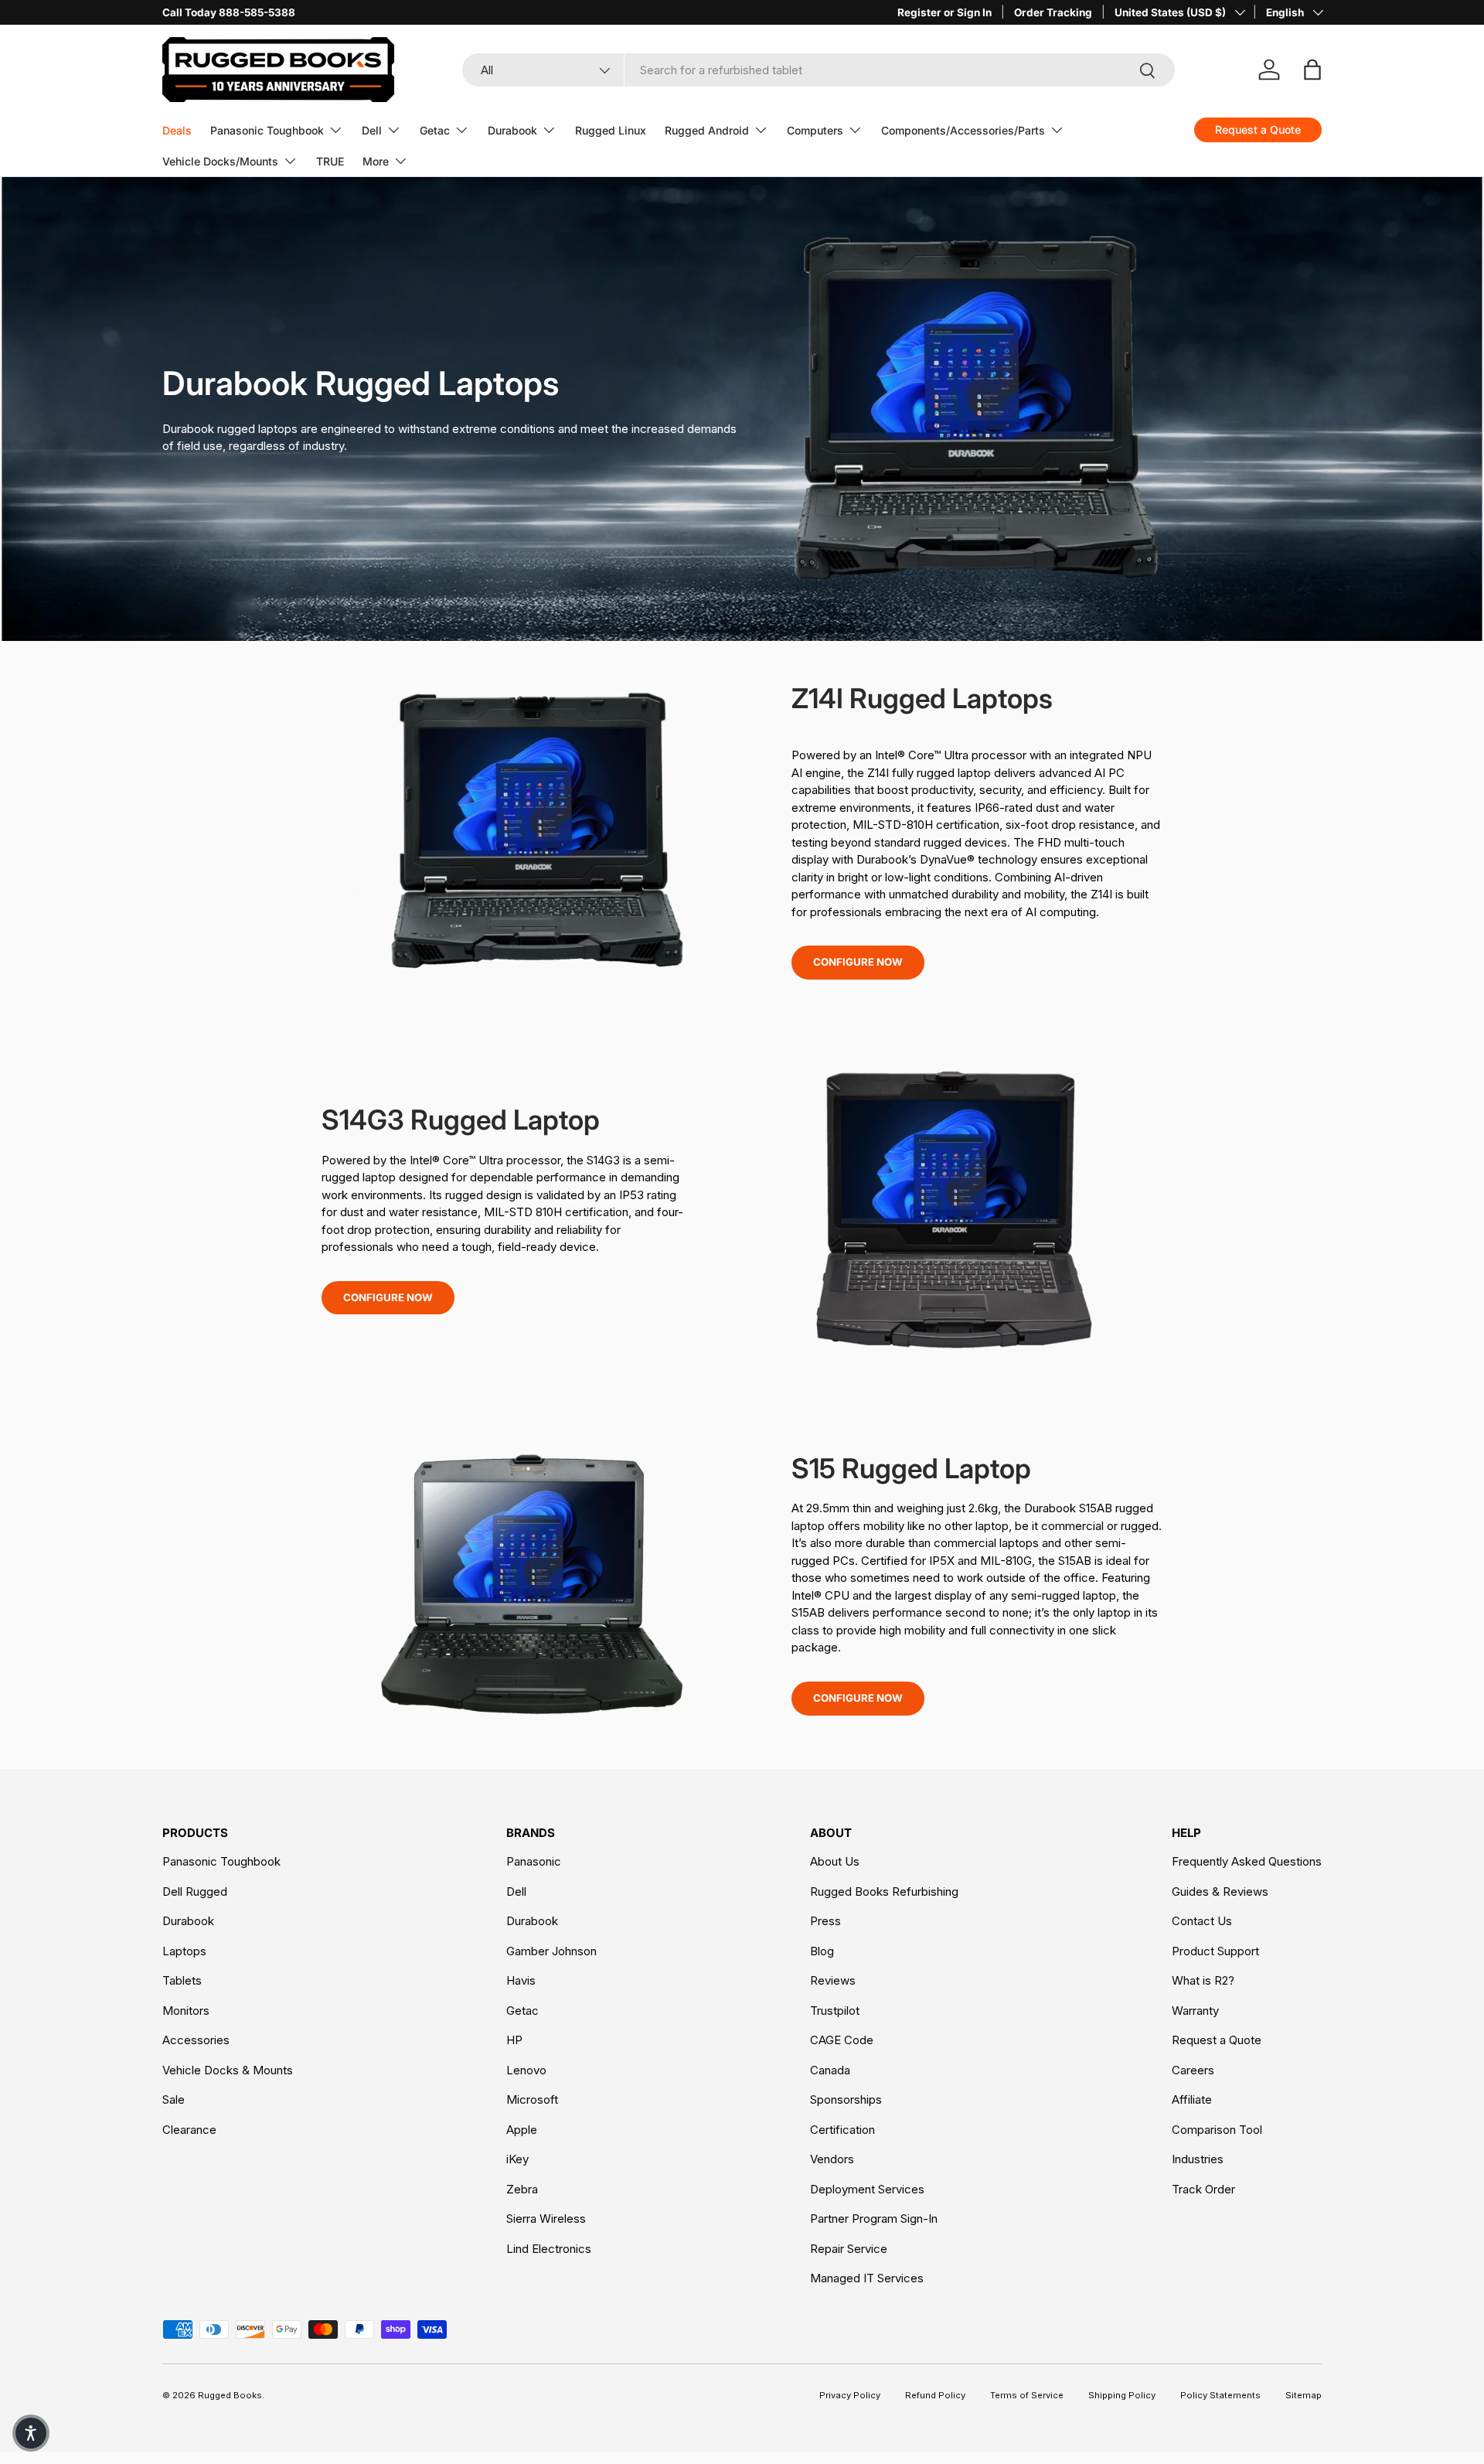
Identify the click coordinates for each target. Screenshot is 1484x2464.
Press (825, 1921)
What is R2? (1203, 1980)
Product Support (1215, 1951)
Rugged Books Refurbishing (884, 1891)
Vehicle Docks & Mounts (228, 2070)
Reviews (833, 1980)
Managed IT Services (867, 2278)
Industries (1198, 2159)
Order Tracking (1053, 12)
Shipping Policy (1122, 2395)
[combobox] (819, 70)
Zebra (522, 2189)
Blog (822, 1951)
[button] (31, 2433)
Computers (815, 130)
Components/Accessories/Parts (963, 130)
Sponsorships (846, 2099)
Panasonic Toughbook (267, 130)
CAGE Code (842, 2040)
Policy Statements (1220, 2395)
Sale (174, 2099)
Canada (830, 2070)
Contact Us (1202, 1921)
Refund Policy (935, 2395)
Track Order (1203, 2189)
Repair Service (849, 2249)
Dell (372, 130)
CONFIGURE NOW (858, 962)
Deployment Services (867, 2189)
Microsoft (532, 2099)
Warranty (1195, 2011)
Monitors (186, 2011)
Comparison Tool (1217, 2130)
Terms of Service (1027, 2395)
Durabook (512, 130)
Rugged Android (707, 130)
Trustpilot (835, 2011)
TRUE (330, 161)
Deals (177, 130)
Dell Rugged (195, 1891)
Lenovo (526, 2070)
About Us (835, 1861)
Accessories (196, 2040)
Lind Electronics (549, 2249)
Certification (842, 2130)
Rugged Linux (611, 130)
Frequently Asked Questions (1247, 1861)
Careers (1193, 2070)
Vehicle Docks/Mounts (220, 161)
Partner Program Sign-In (874, 2219)
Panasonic (534, 1861)
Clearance (189, 2130)
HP (514, 2040)
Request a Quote (1217, 2040)
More (376, 161)
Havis (521, 1980)
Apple (522, 2130)
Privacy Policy (850, 2395)
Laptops (184, 1951)
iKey (517, 2159)
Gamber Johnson (551, 1951)
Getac (435, 130)
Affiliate (1192, 2099)
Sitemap (1304, 2395)
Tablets (182, 1980)
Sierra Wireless (546, 2219)
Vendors (832, 2159)
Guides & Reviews (1220, 1891)
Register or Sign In (945, 12)
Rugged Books (230, 2395)
